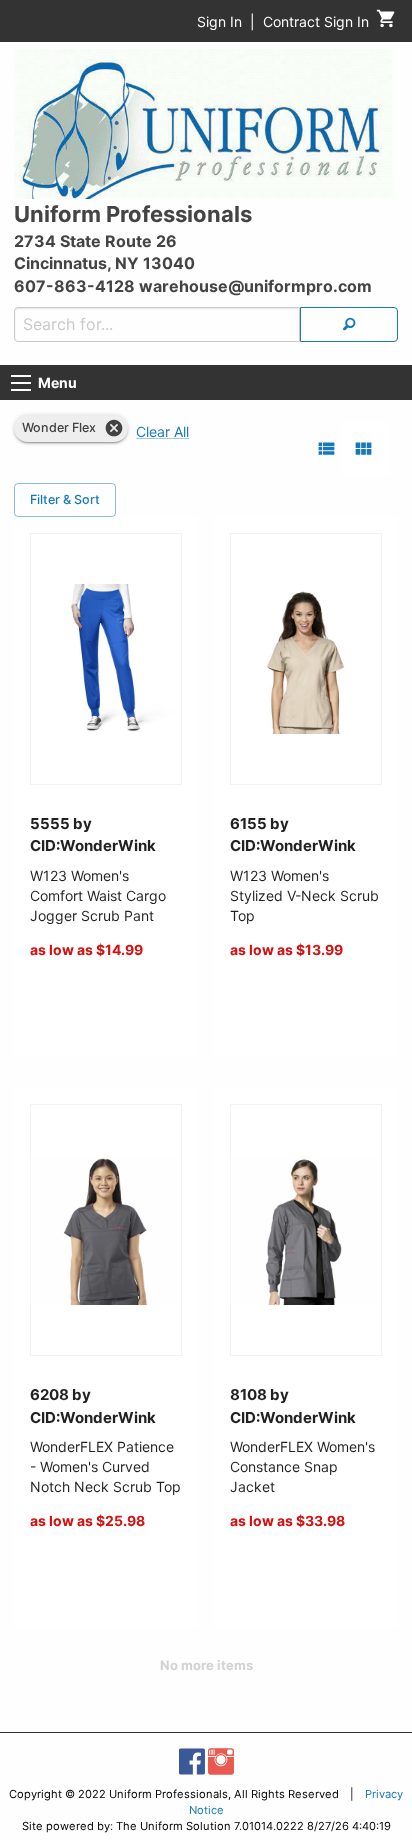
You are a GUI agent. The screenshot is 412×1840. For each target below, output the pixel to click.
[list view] (326, 448)
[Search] (349, 324)
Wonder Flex (59, 427)
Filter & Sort (65, 499)
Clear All (162, 431)
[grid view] (363, 448)
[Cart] (386, 23)
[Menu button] (21, 383)
